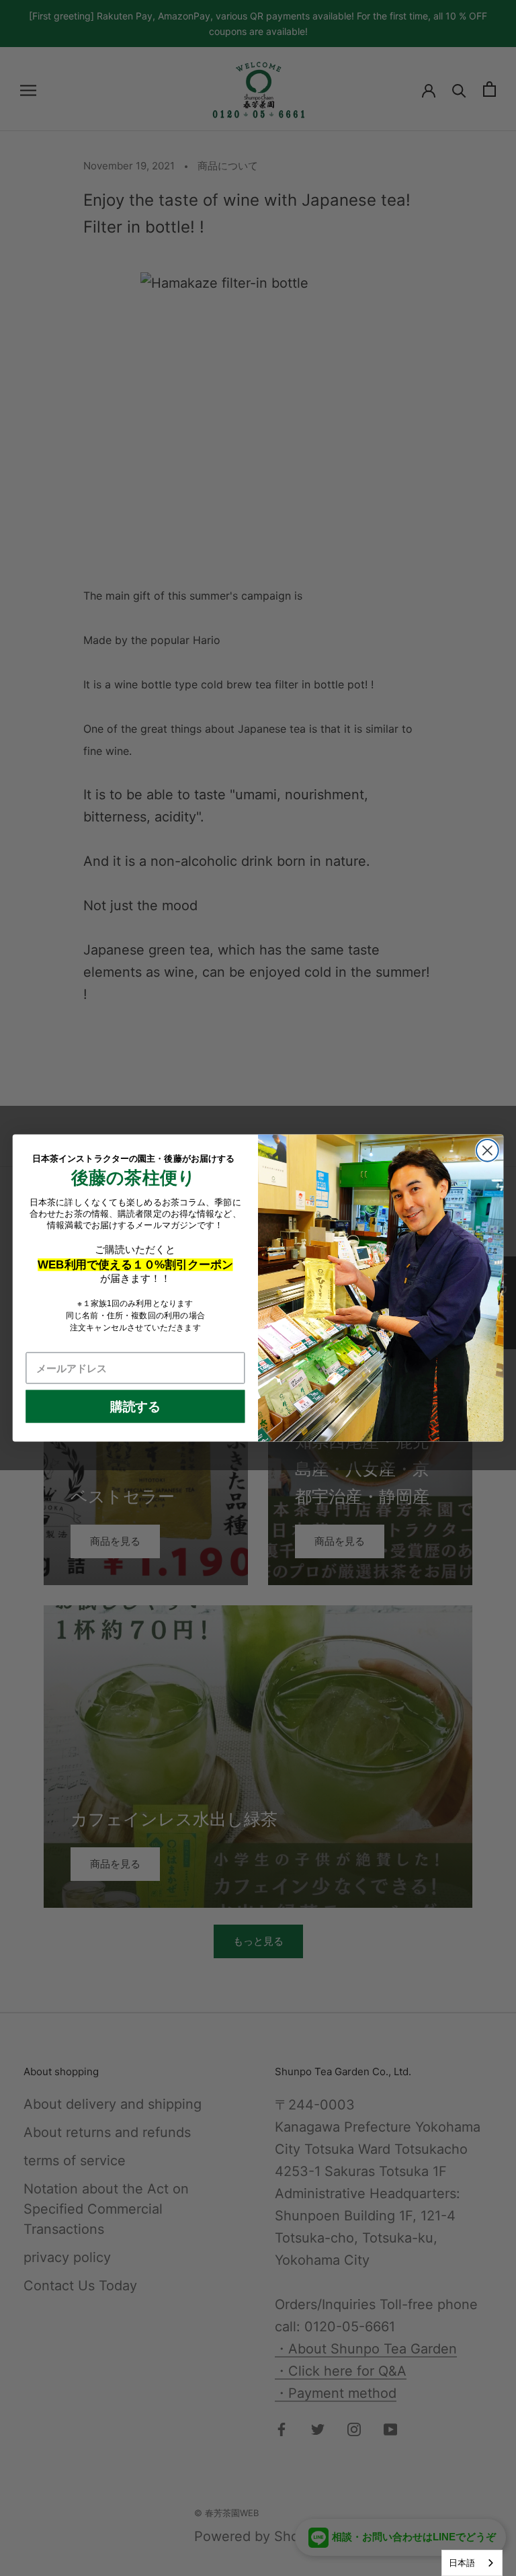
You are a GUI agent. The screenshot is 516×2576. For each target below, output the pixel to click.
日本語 (462, 2563)
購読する (135, 1406)
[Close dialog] (487, 1151)
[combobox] (472, 2563)
